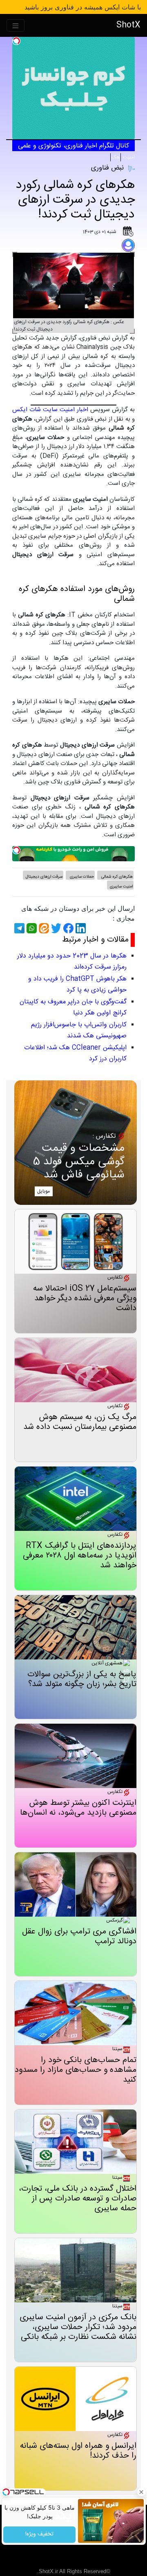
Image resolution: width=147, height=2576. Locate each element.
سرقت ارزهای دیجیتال (44, 877)
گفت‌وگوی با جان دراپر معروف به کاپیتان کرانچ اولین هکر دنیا (73, 1007)
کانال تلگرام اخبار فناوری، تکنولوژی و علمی (73, 146)
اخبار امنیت (74, 410)
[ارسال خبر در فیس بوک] (67, 928)
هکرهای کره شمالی (116, 877)
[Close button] (141, 2492)
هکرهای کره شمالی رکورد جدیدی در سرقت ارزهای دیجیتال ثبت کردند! (75, 200)
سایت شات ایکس (35, 410)
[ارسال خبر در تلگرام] (18, 928)
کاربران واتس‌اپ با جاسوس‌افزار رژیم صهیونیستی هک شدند (79, 1030)
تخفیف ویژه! (39, 2535)
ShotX (128, 25)
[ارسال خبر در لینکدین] (80, 928)
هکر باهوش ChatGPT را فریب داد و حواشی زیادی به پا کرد (77, 985)
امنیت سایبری (121, 887)
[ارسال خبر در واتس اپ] (31, 928)
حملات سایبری (81, 877)
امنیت (128, 157)
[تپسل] (16, 41)
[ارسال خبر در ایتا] (43, 928)
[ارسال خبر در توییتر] (55, 928)
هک (116, 157)
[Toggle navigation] (16, 26)
